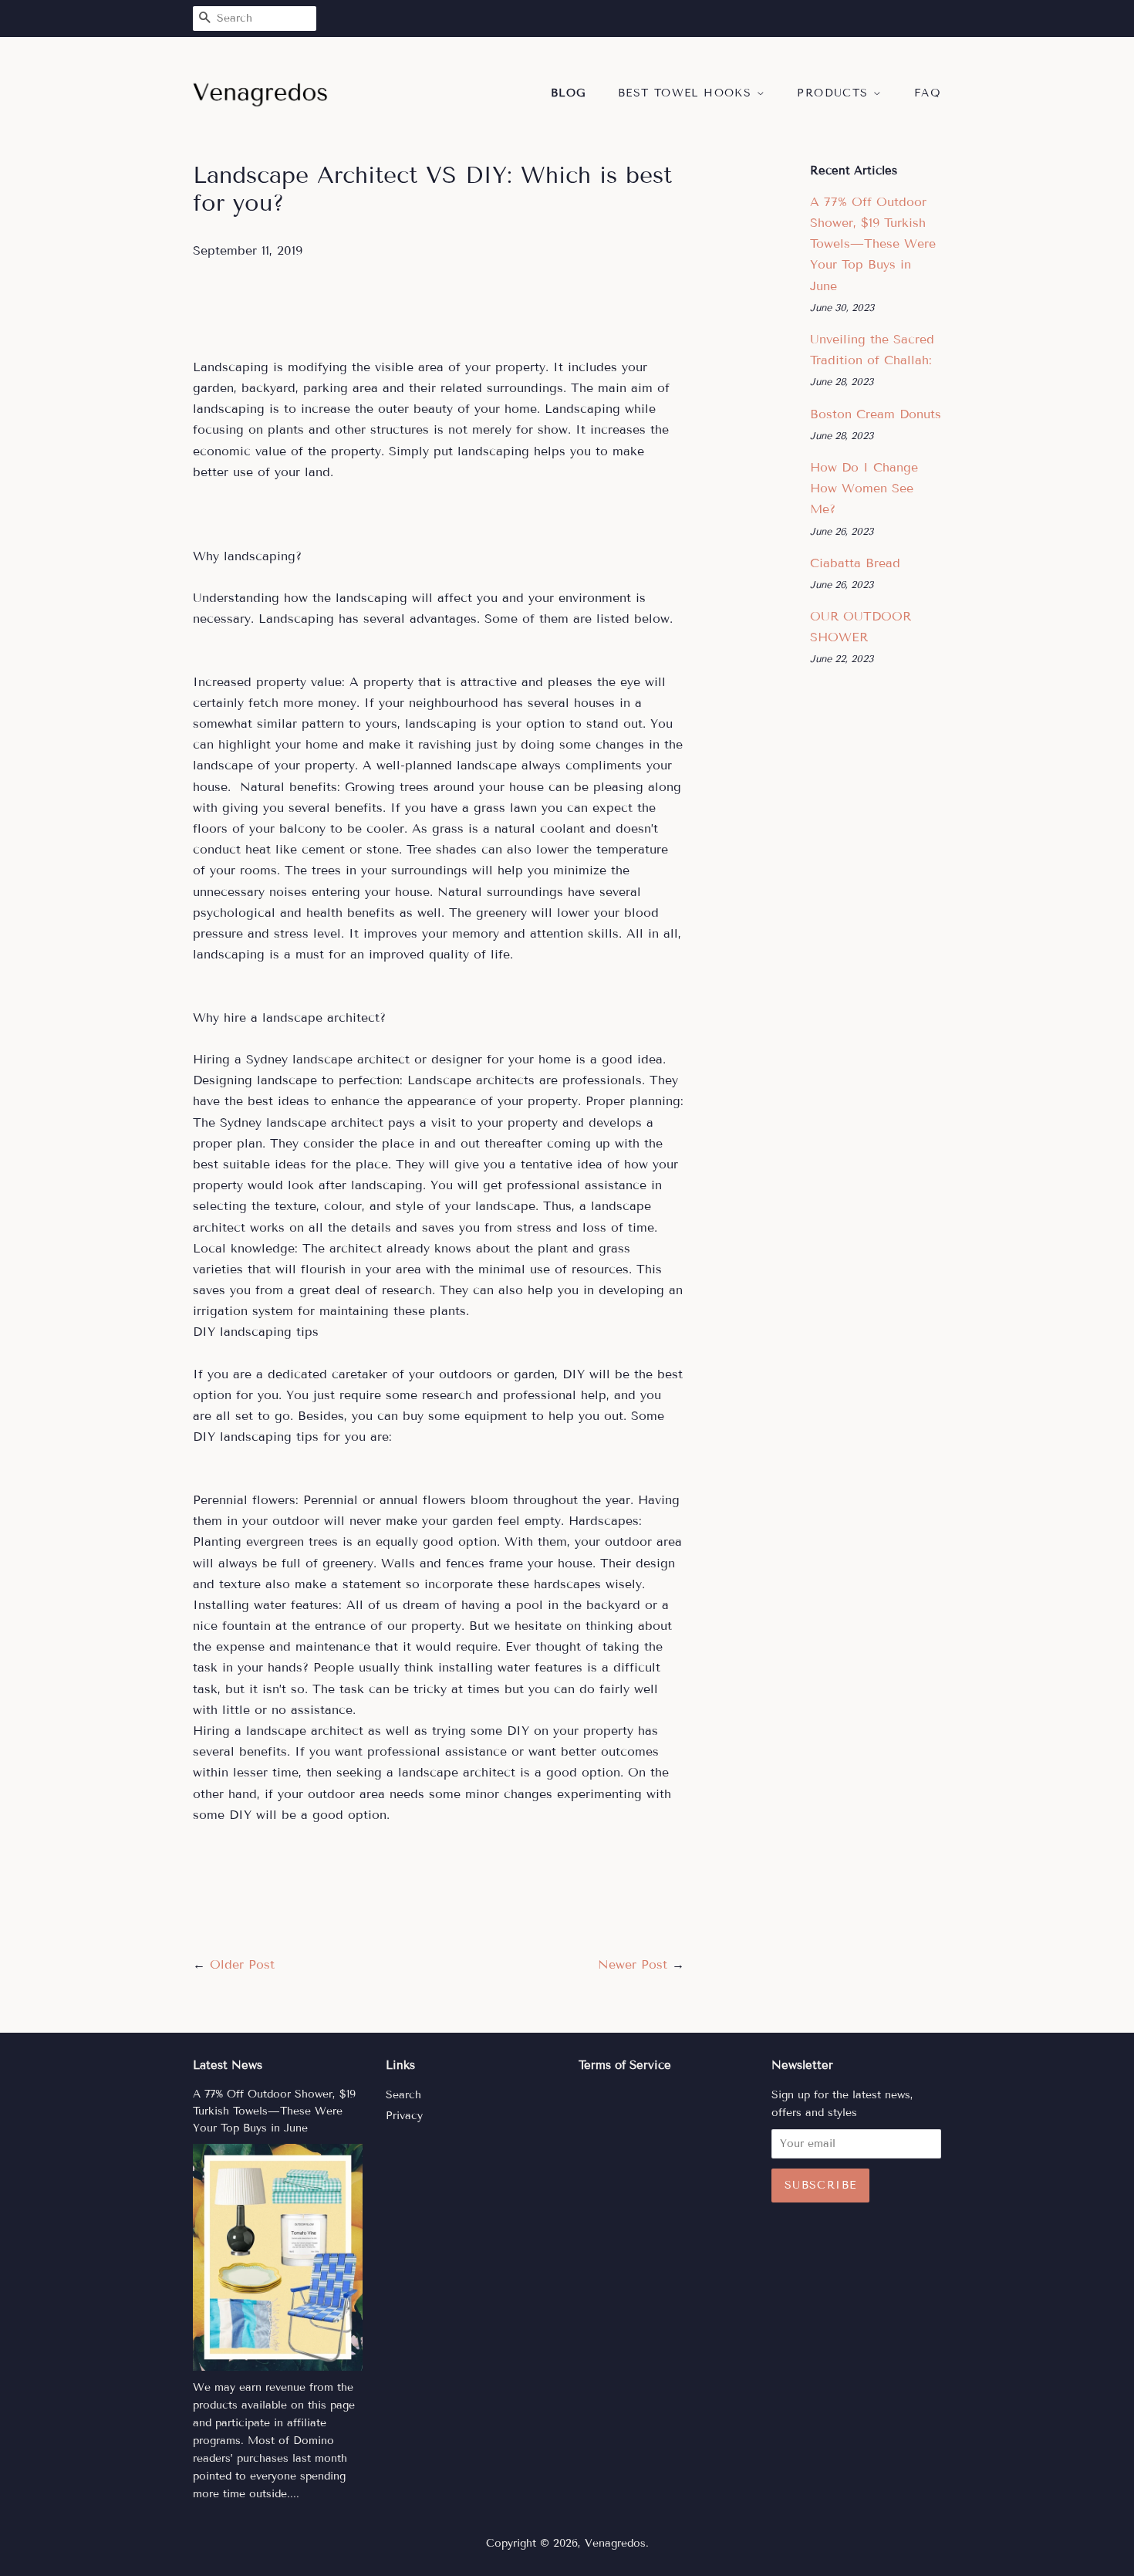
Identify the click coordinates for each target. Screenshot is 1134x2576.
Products (835, 93)
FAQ (928, 93)
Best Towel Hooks (687, 93)
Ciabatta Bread (855, 563)
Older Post (242, 1964)
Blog (569, 93)
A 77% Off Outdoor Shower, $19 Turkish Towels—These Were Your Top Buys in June (873, 244)
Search (403, 2095)
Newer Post (633, 1964)
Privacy (404, 2116)
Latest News (228, 2065)
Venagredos (615, 2543)
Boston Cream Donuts (876, 414)
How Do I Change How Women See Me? (864, 488)
